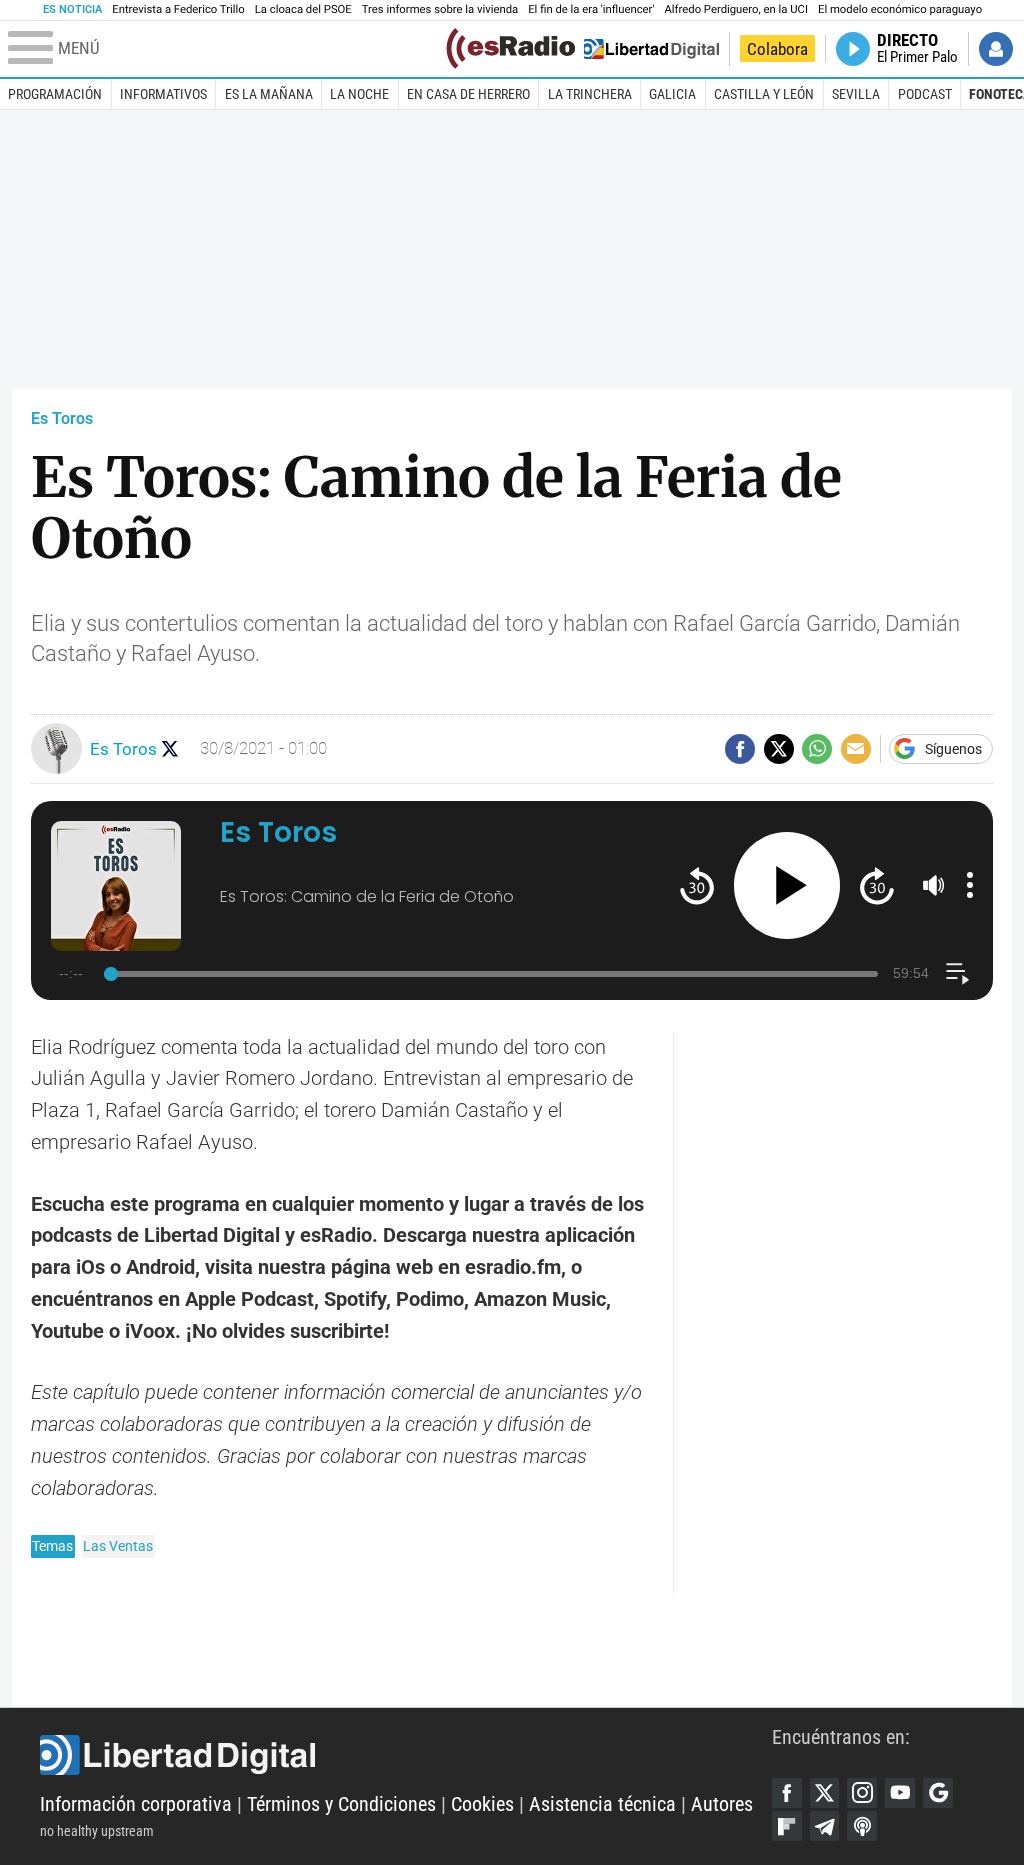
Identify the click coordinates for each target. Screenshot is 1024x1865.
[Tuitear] (779, 749)
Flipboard (787, 1826)
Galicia (672, 94)
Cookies (482, 1804)
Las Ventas (118, 1546)
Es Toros (62, 418)
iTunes (862, 1826)
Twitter (825, 1793)
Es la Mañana (269, 94)
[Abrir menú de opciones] (970, 885)
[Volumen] (934, 885)
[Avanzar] (876, 885)
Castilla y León (764, 94)
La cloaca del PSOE (303, 9)
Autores (722, 1804)
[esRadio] (510, 48)
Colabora (777, 49)
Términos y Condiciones (341, 1804)
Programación (55, 94)
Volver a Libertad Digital (651, 49)
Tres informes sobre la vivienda (440, 9)
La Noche (359, 94)
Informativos (163, 94)
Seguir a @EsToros (170, 748)
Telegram (825, 1826)
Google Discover (938, 1793)
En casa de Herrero (468, 94)
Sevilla (856, 94)
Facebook (787, 1793)
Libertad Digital (406, 1755)
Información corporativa (136, 1804)
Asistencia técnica (602, 1804)
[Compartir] (740, 749)
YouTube (900, 1793)
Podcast (925, 94)
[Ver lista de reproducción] (957, 973)
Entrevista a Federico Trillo (178, 9)
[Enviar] (817, 749)
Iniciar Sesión (996, 49)
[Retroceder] (696, 885)
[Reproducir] (787, 885)
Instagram (862, 1793)
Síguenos (953, 749)
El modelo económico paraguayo (900, 9)
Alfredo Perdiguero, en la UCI (736, 9)
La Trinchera (590, 94)
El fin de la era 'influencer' (591, 9)
